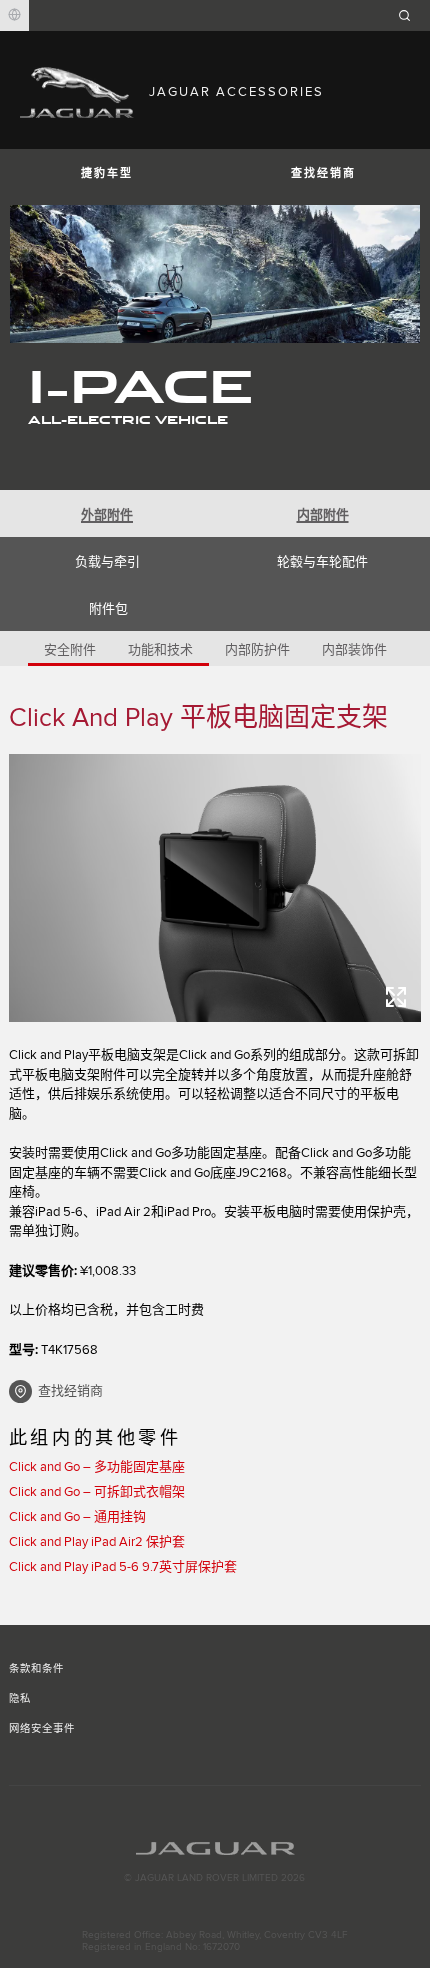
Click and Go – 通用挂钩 (77, 1517)
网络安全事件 (42, 1729)
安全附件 (70, 650)
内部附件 (323, 515)
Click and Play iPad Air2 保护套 (97, 1542)
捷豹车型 (107, 173)
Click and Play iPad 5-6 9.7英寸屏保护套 (123, 1567)
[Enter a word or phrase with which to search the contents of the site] (411, 15)
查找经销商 (323, 173)
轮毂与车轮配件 (322, 562)
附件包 (108, 609)
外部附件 (107, 515)
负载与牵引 (107, 562)
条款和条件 (36, 1669)
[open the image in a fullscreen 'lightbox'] (215, 888)
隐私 (20, 1699)
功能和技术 (160, 650)
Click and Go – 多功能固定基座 (97, 1467)
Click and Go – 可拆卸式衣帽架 (97, 1492)
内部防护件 (257, 650)
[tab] (107, 513)
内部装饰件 (354, 650)
